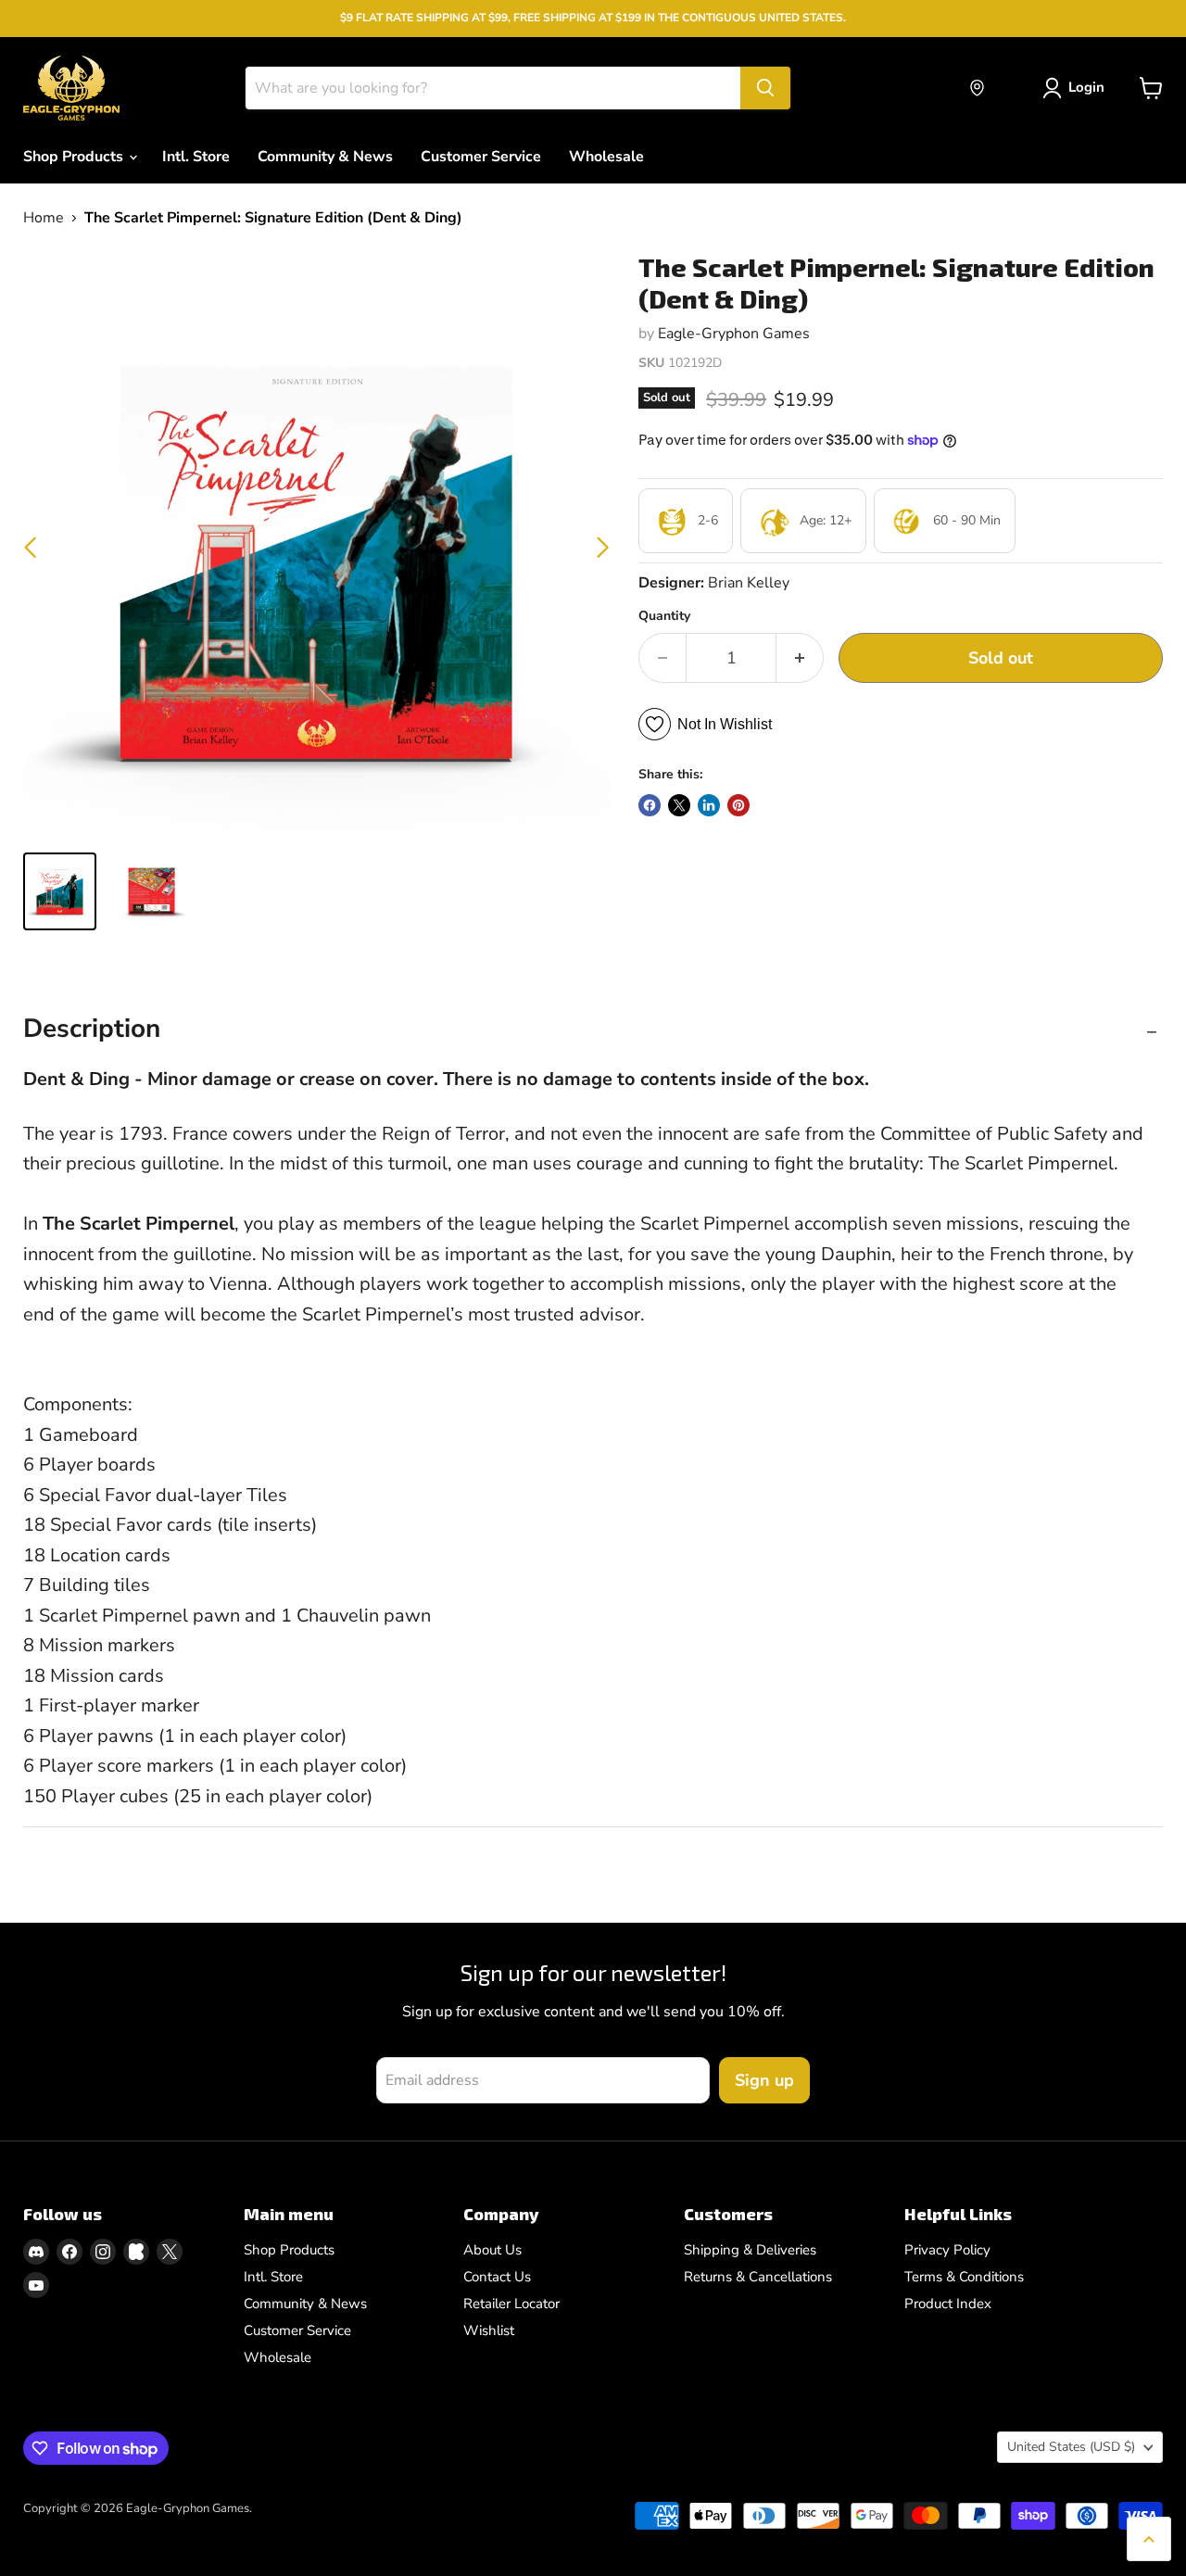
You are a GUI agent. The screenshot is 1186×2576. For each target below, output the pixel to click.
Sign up (764, 2080)
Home (44, 218)
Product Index (948, 2304)
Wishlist (489, 2330)
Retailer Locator (511, 2304)
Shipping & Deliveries (750, 2250)
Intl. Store (196, 157)
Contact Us (497, 2277)
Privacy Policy (947, 2250)
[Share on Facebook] (650, 805)
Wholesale (606, 157)
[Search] (765, 88)
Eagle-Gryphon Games (734, 334)
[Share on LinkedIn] (709, 805)
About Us (492, 2250)
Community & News (325, 157)
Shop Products (75, 157)
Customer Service (481, 157)
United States (1071, 2447)
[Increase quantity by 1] (800, 658)
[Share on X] (679, 805)
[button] (603, 548)
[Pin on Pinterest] (738, 805)
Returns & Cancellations (758, 2277)
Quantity (664, 616)
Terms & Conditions (964, 2277)
